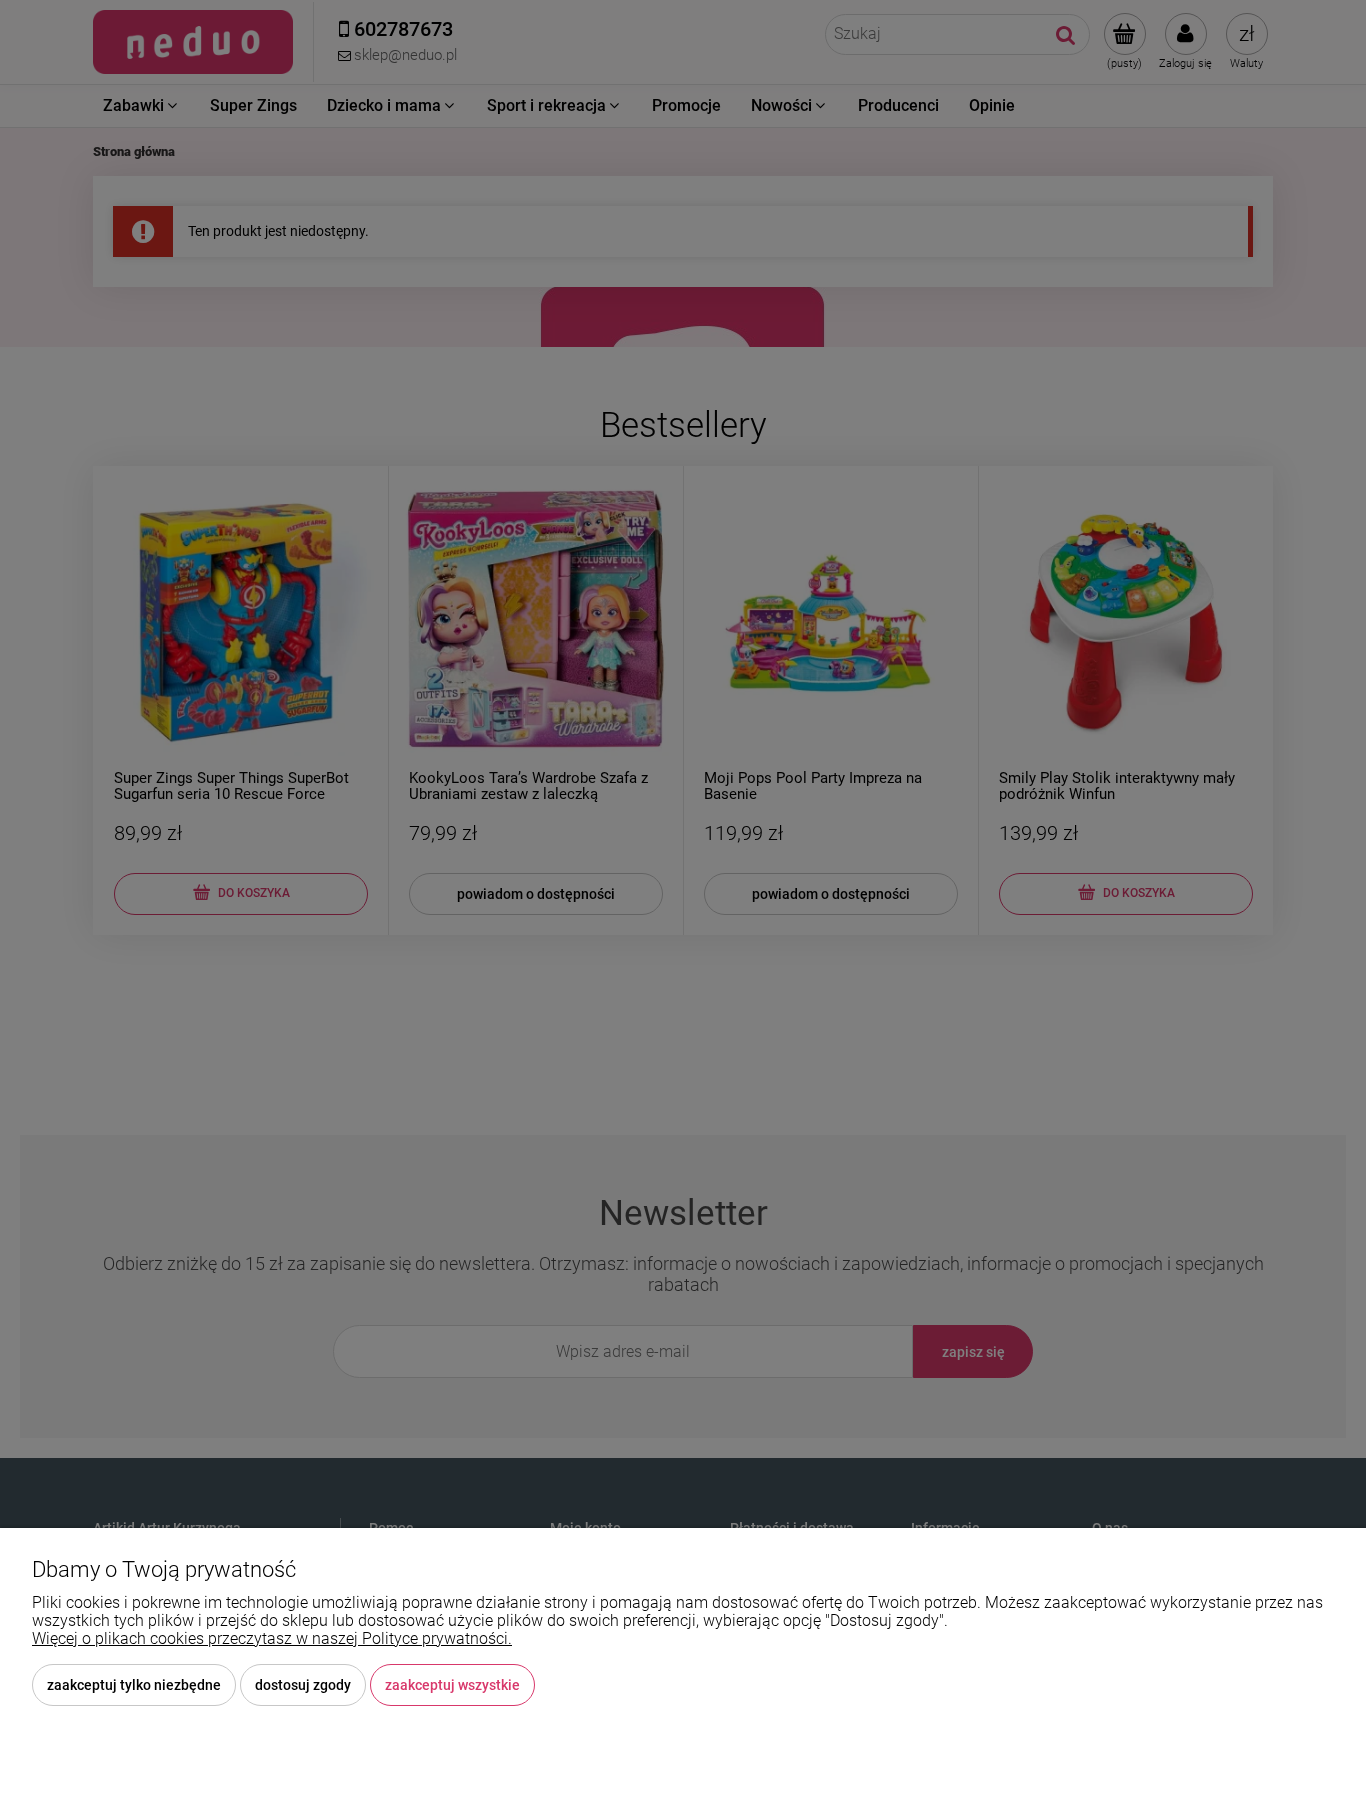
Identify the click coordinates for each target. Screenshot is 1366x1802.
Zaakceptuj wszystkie (452, 1685)
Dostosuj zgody (303, 1685)
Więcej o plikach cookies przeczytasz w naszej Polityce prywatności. (272, 1638)
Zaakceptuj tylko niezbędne (134, 1685)
